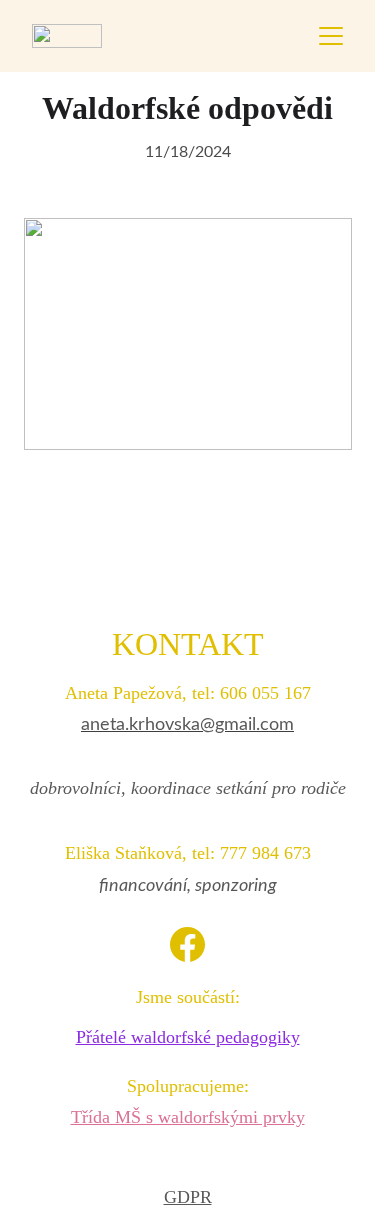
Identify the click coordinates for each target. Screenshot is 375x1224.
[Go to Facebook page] (187, 944)
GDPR (188, 1197)
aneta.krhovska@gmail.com (187, 725)
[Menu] (331, 36)
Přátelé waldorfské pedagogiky (188, 1037)
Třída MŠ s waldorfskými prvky (188, 1117)
